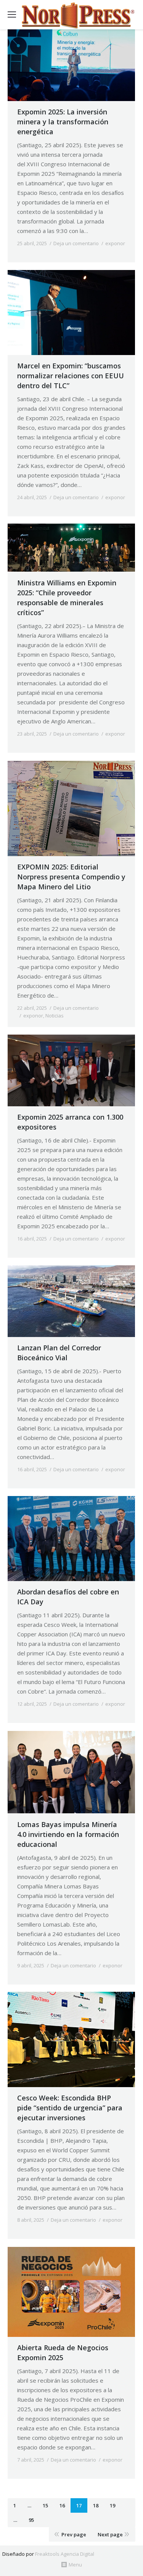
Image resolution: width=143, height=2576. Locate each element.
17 (79, 2505)
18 (96, 2505)
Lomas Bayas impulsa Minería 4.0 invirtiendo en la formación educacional (68, 1834)
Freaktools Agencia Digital (65, 2554)
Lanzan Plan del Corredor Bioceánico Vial (59, 1353)
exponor (115, 243)
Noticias (55, 1016)
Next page (110, 2534)
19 (112, 2505)
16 (62, 2505)
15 (45, 2505)
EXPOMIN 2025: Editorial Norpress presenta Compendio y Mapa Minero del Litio (71, 877)
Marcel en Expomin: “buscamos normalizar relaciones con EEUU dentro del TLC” (71, 376)
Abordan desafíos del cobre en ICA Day (68, 1597)
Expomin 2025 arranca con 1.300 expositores (70, 1122)
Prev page (74, 2534)
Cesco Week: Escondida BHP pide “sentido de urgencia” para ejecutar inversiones (70, 2108)
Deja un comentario (76, 243)
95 (31, 2520)
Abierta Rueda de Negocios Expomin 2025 (63, 2353)
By (38, 251)
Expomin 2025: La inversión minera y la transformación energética (63, 122)
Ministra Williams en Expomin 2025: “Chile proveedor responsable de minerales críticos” (67, 598)
